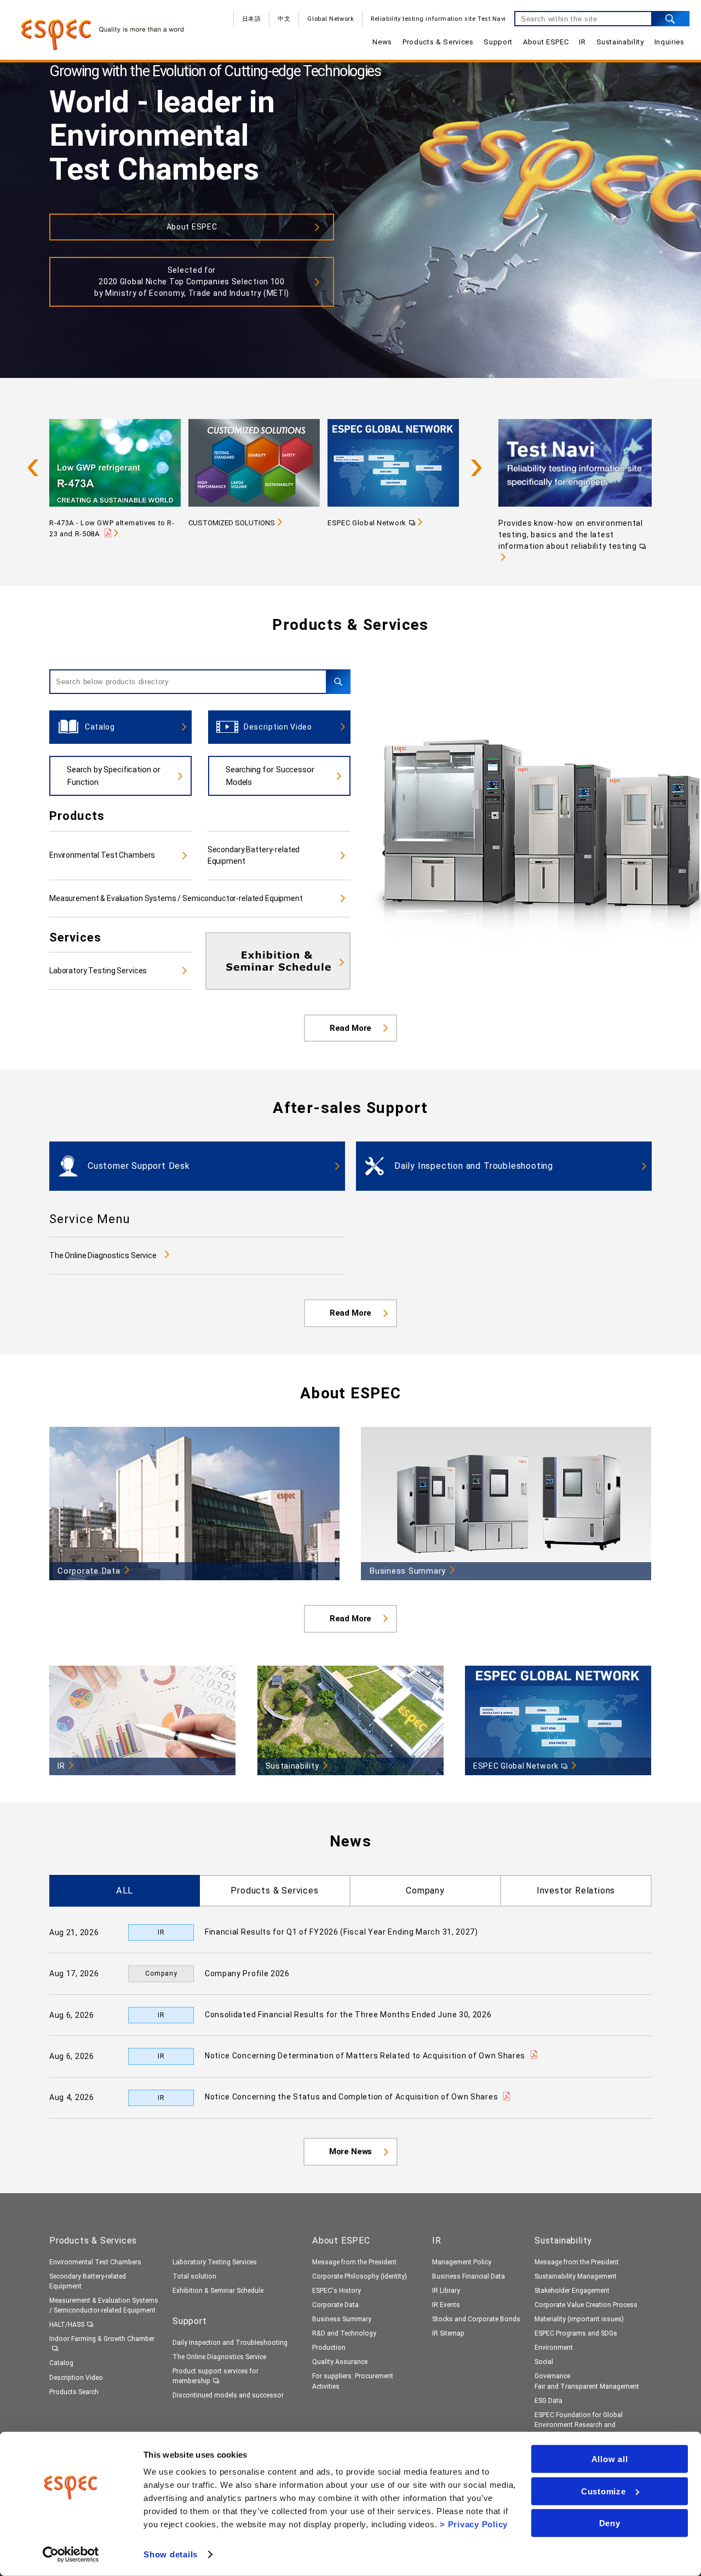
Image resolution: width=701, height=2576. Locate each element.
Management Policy (462, 2262)
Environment (554, 2348)
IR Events (446, 2305)
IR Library (446, 2291)
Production (329, 2348)
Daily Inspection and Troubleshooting (474, 1166)
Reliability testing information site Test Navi (438, 19)
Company (425, 1891)
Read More (351, 1028)
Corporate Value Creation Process (586, 2305)
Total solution (194, 2276)
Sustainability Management (576, 2276)
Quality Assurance (340, 2362)
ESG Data (548, 2401)
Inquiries (670, 42)
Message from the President (354, 2262)
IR (582, 42)
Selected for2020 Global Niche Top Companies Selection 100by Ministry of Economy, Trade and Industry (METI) (192, 282)
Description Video (278, 727)
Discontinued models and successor (228, 2395)
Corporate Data (335, 2305)
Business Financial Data (469, 2276)
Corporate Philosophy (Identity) (360, 2276)
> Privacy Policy (474, 2524)
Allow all (610, 2459)
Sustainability (620, 42)
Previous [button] (33, 468)
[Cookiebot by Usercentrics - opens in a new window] (71, 2555)
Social (544, 2362)
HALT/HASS (67, 2325)
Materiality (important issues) (579, 2319)
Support (498, 42)
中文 (284, 19)
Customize (604, 2491)
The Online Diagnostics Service (103, 1255)
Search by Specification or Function (114, 776)
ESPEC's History (337, 2291)
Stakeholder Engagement (572, 2291)
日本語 (252, 19)
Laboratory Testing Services (98, 971)
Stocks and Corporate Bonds (476, 2319)
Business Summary (342, 2319)
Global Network (331, 19)
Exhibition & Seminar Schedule (218, 2291)
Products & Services (438, 42)
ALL (125, 1891)
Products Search (74, 2392)
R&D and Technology (344, 2333)
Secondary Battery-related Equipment (254, 855)
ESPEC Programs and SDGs (576, 2333)
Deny (610, 2523)
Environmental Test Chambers (102, 855)
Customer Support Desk (139, 1166)
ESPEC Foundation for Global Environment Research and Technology (579, 2425)
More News (351, 2152)
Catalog (100, 727)
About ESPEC (546, 42)
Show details (171, 2554)
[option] (119, 474)
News (382, 42)
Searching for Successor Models (270, 776)
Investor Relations (576, 1891)
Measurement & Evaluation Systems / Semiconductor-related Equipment (176, 898)
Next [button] (476, 468)
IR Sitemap (448, 2333)
